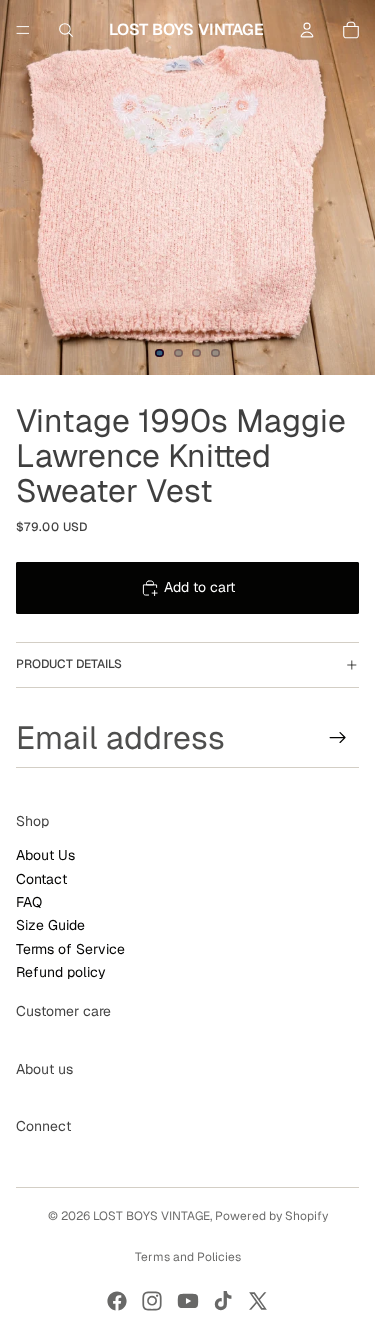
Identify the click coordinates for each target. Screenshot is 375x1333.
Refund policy (61, 972)
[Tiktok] (223, 1301)
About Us (45, 855)
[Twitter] (258, 1301)
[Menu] (23, 30)
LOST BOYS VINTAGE (151, 1216)
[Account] (307, 30)
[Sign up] (338, 737)
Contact (41, 878)
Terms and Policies (188, 1257)
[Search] (66, 30)
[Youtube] (188, 1301)
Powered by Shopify (271, 1216)
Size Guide (50, 925)
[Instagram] (152, 1301)
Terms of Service (70, 949)
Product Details (69, 664)
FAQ (29, 902)
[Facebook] (117, 1301)
